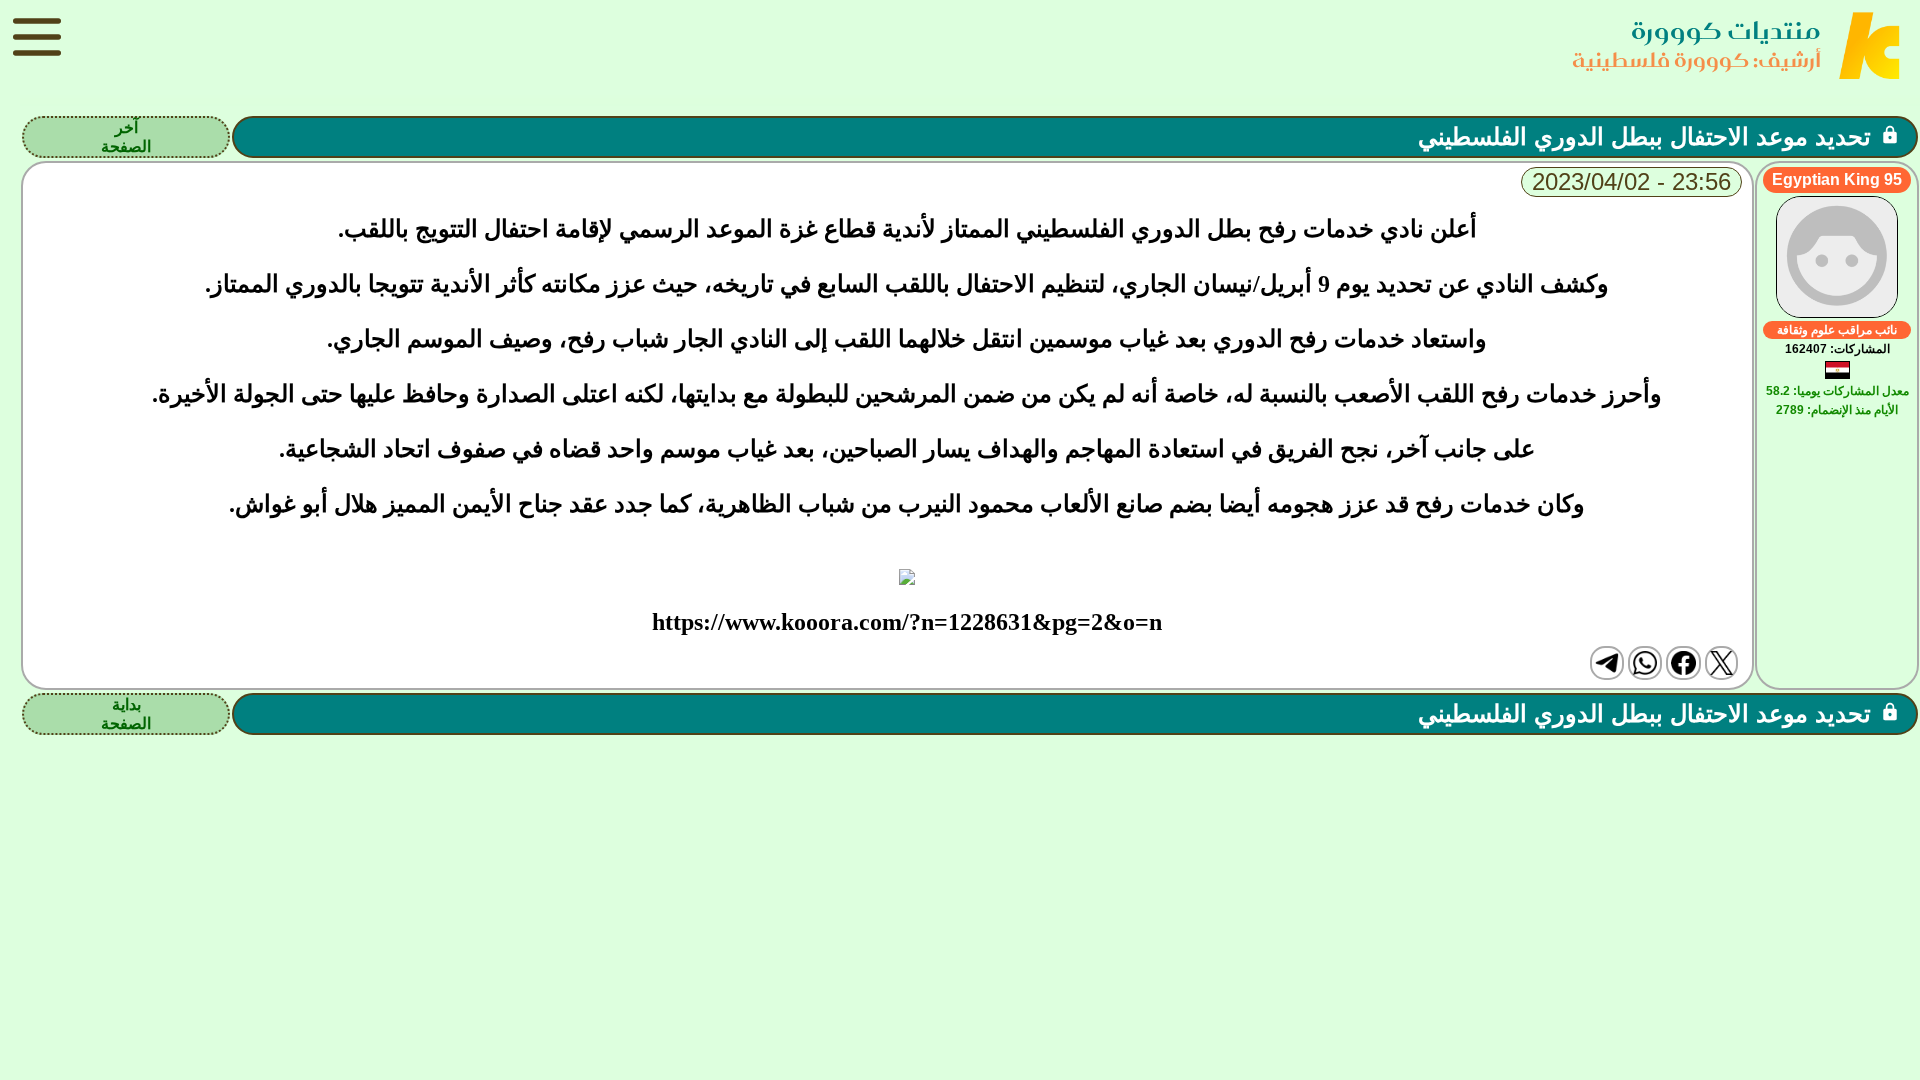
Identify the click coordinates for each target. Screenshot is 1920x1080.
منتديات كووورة (1726, 30)
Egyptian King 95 (1837, 179)
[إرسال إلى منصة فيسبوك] (1683, 663)
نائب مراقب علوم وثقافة (1837, 330)
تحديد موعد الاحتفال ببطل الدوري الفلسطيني (1644, 136)
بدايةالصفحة (126, 714)
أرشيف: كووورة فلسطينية (1696, 59)
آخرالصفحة (126, 137)
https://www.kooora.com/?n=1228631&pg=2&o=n (907, 622)
